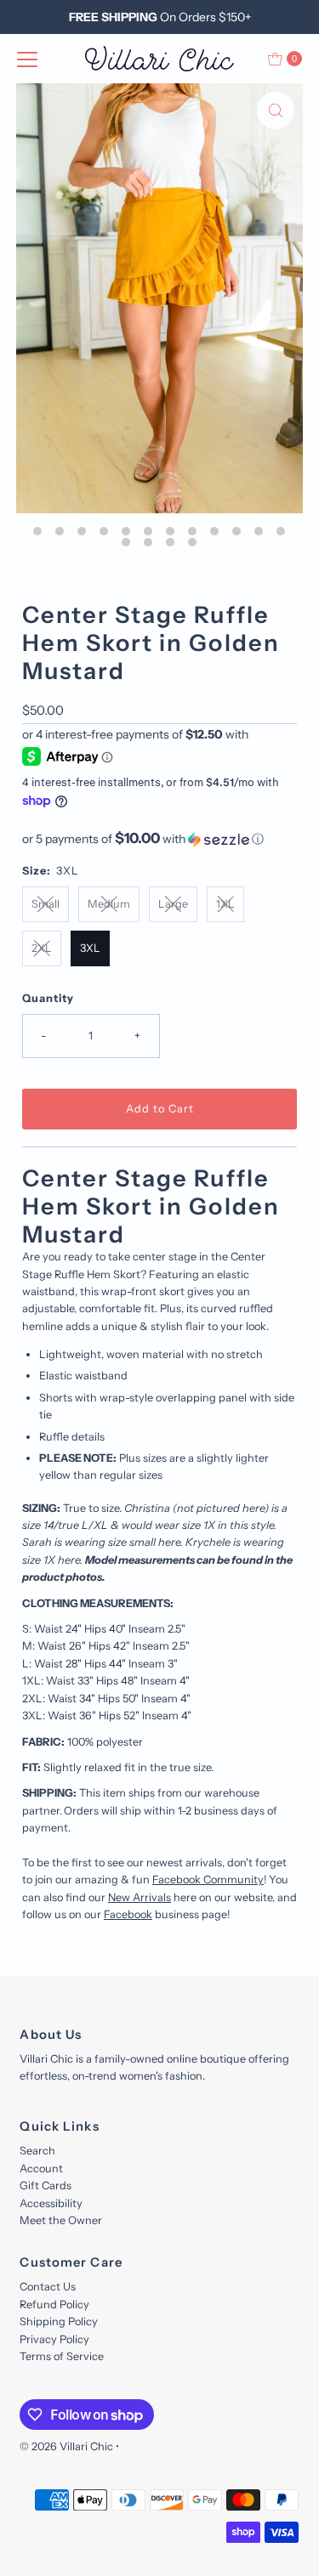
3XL (90, 948)
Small (46, 904)
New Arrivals (140, 1897)
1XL (225, 904)
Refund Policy (54, 2304)
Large (173, 904)
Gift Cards (46, 2185)
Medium (109, 904)
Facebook (128, 1914)
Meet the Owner (61, 2220)
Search (37, 2151)
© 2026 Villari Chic (66, 2446)
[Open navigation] (27, 59)
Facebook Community (208, 1880)
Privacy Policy (54, 2339)
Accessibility (51, 2203)
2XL (42, 948)
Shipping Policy (59, 2321)
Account (41, 2168)
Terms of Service (62, 2356)
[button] (159, 839)
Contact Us (48, 2287)
